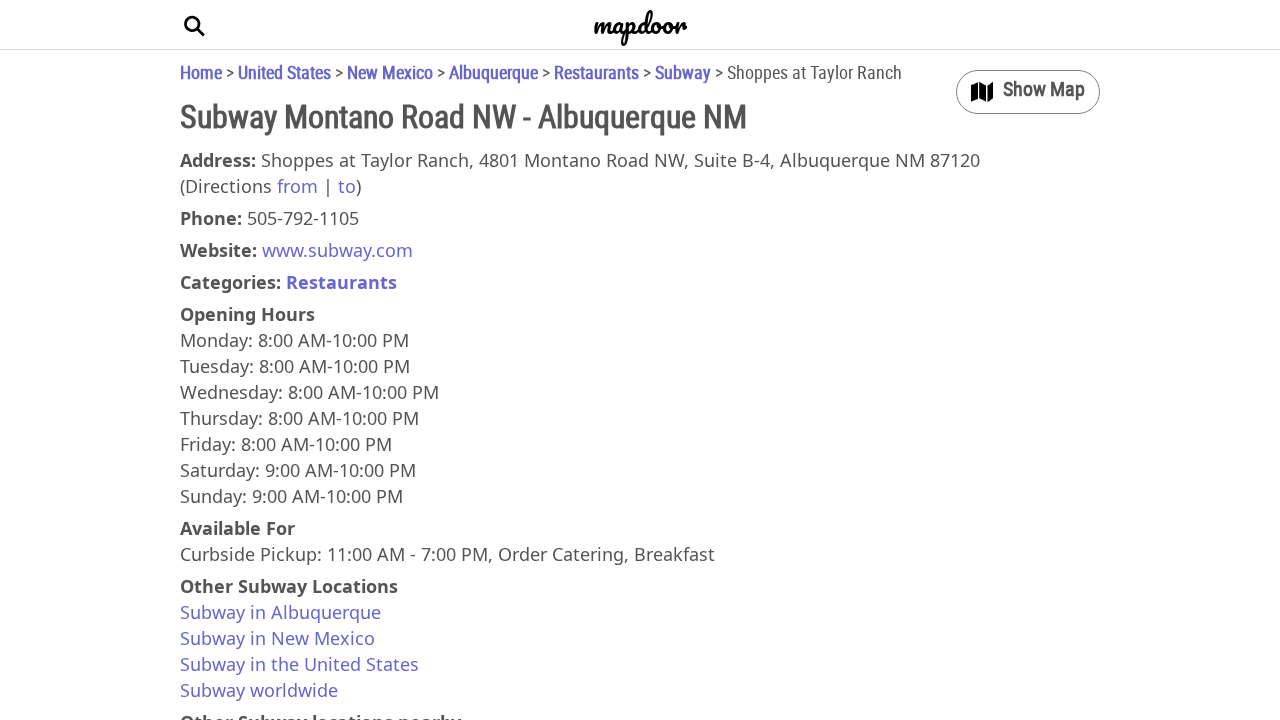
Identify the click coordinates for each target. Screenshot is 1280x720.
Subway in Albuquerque (280, 612)
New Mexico (390, 72)
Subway (683, 72)
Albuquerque (493, 72)
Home (201, 72)
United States (284, 72)
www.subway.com (337, 250)
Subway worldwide (259, 690)
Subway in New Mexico (277, 638)
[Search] (195, 25)
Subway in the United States (299, 664)
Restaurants (596, 72)
